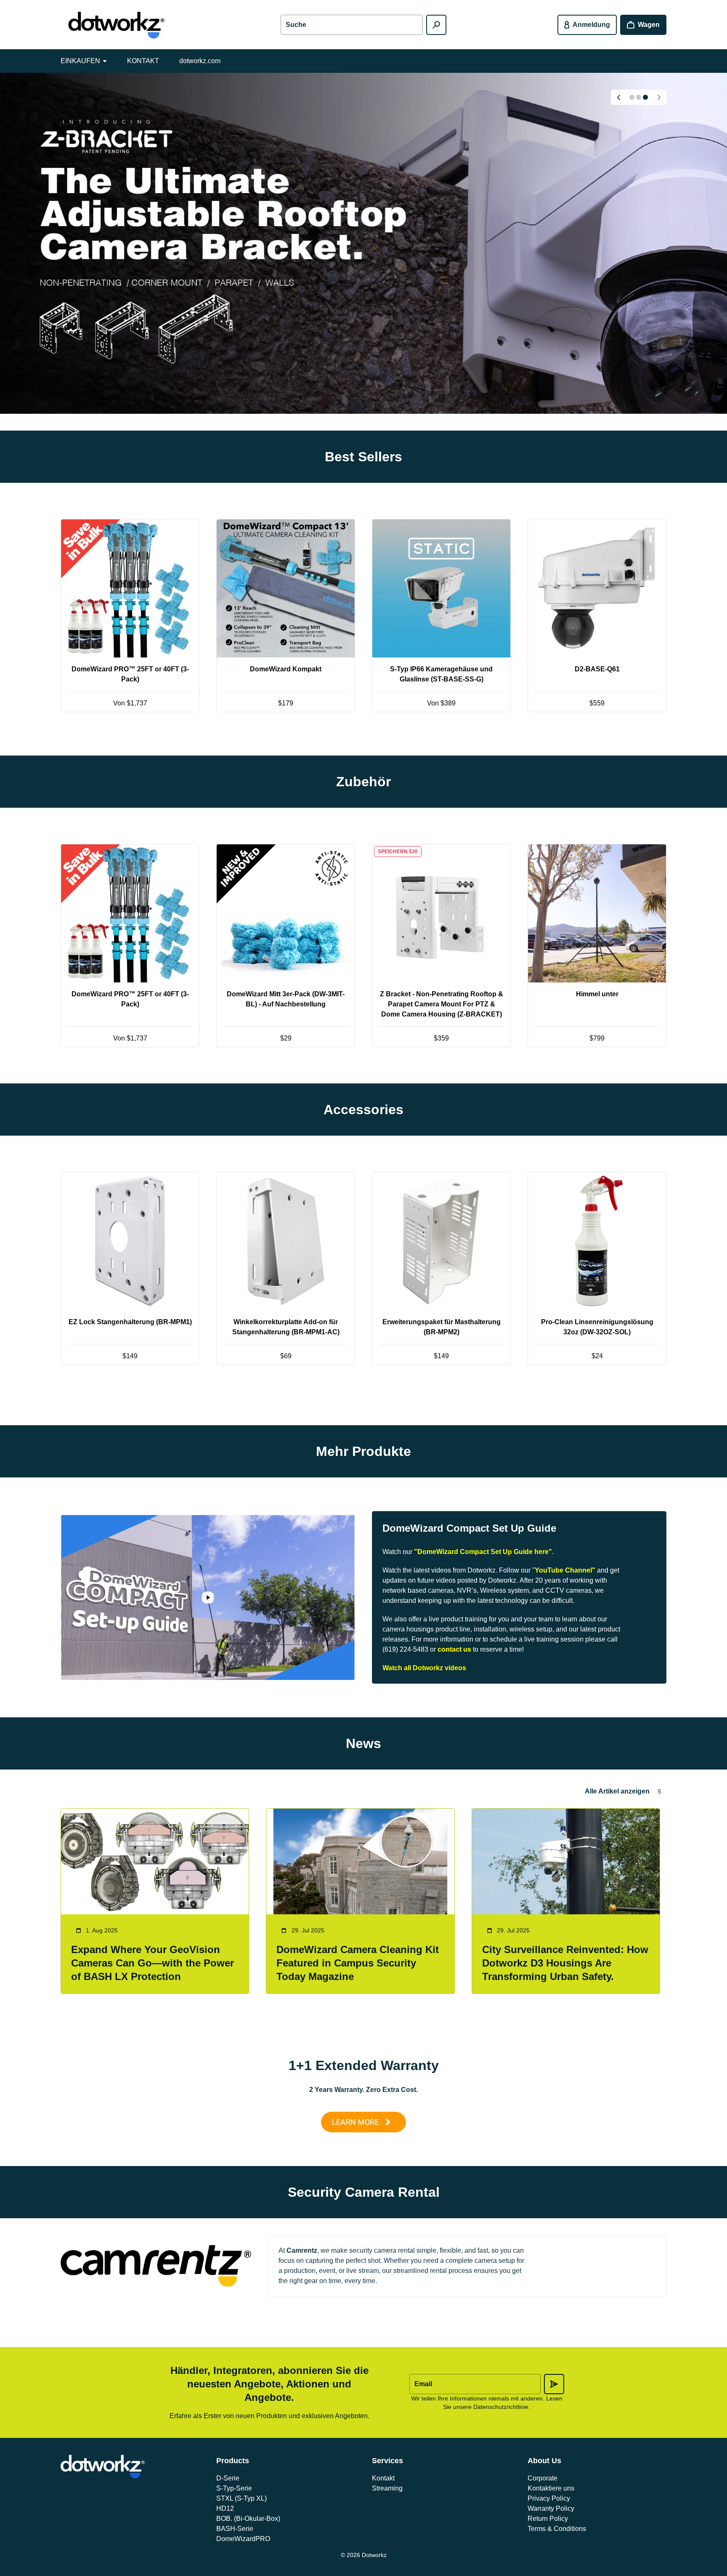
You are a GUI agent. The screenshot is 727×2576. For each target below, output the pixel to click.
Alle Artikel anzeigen (617, 1791)
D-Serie (228, 2478)
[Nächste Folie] (659, 97)
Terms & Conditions (557, 2529)
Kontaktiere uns (551, 2488)
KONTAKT (143, 61)
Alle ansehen (364, 742)
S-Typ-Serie (234, 2488)
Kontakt (383, 2478)
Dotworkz (374, 2555)
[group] (363, 243)
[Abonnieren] (554, 2384)
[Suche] (436, 25)
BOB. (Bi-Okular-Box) (248, 2519)
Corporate (543, 2478)
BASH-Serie (235, 2529)
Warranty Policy (551, 2508)
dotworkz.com (200, 61)
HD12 (225, 2508)
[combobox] (352, 25)
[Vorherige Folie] (618, 97)
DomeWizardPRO (243, 2539)
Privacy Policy (549, 2498)
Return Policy (548, 2519)
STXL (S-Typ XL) (241, 2498)
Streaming (387, 2488)
